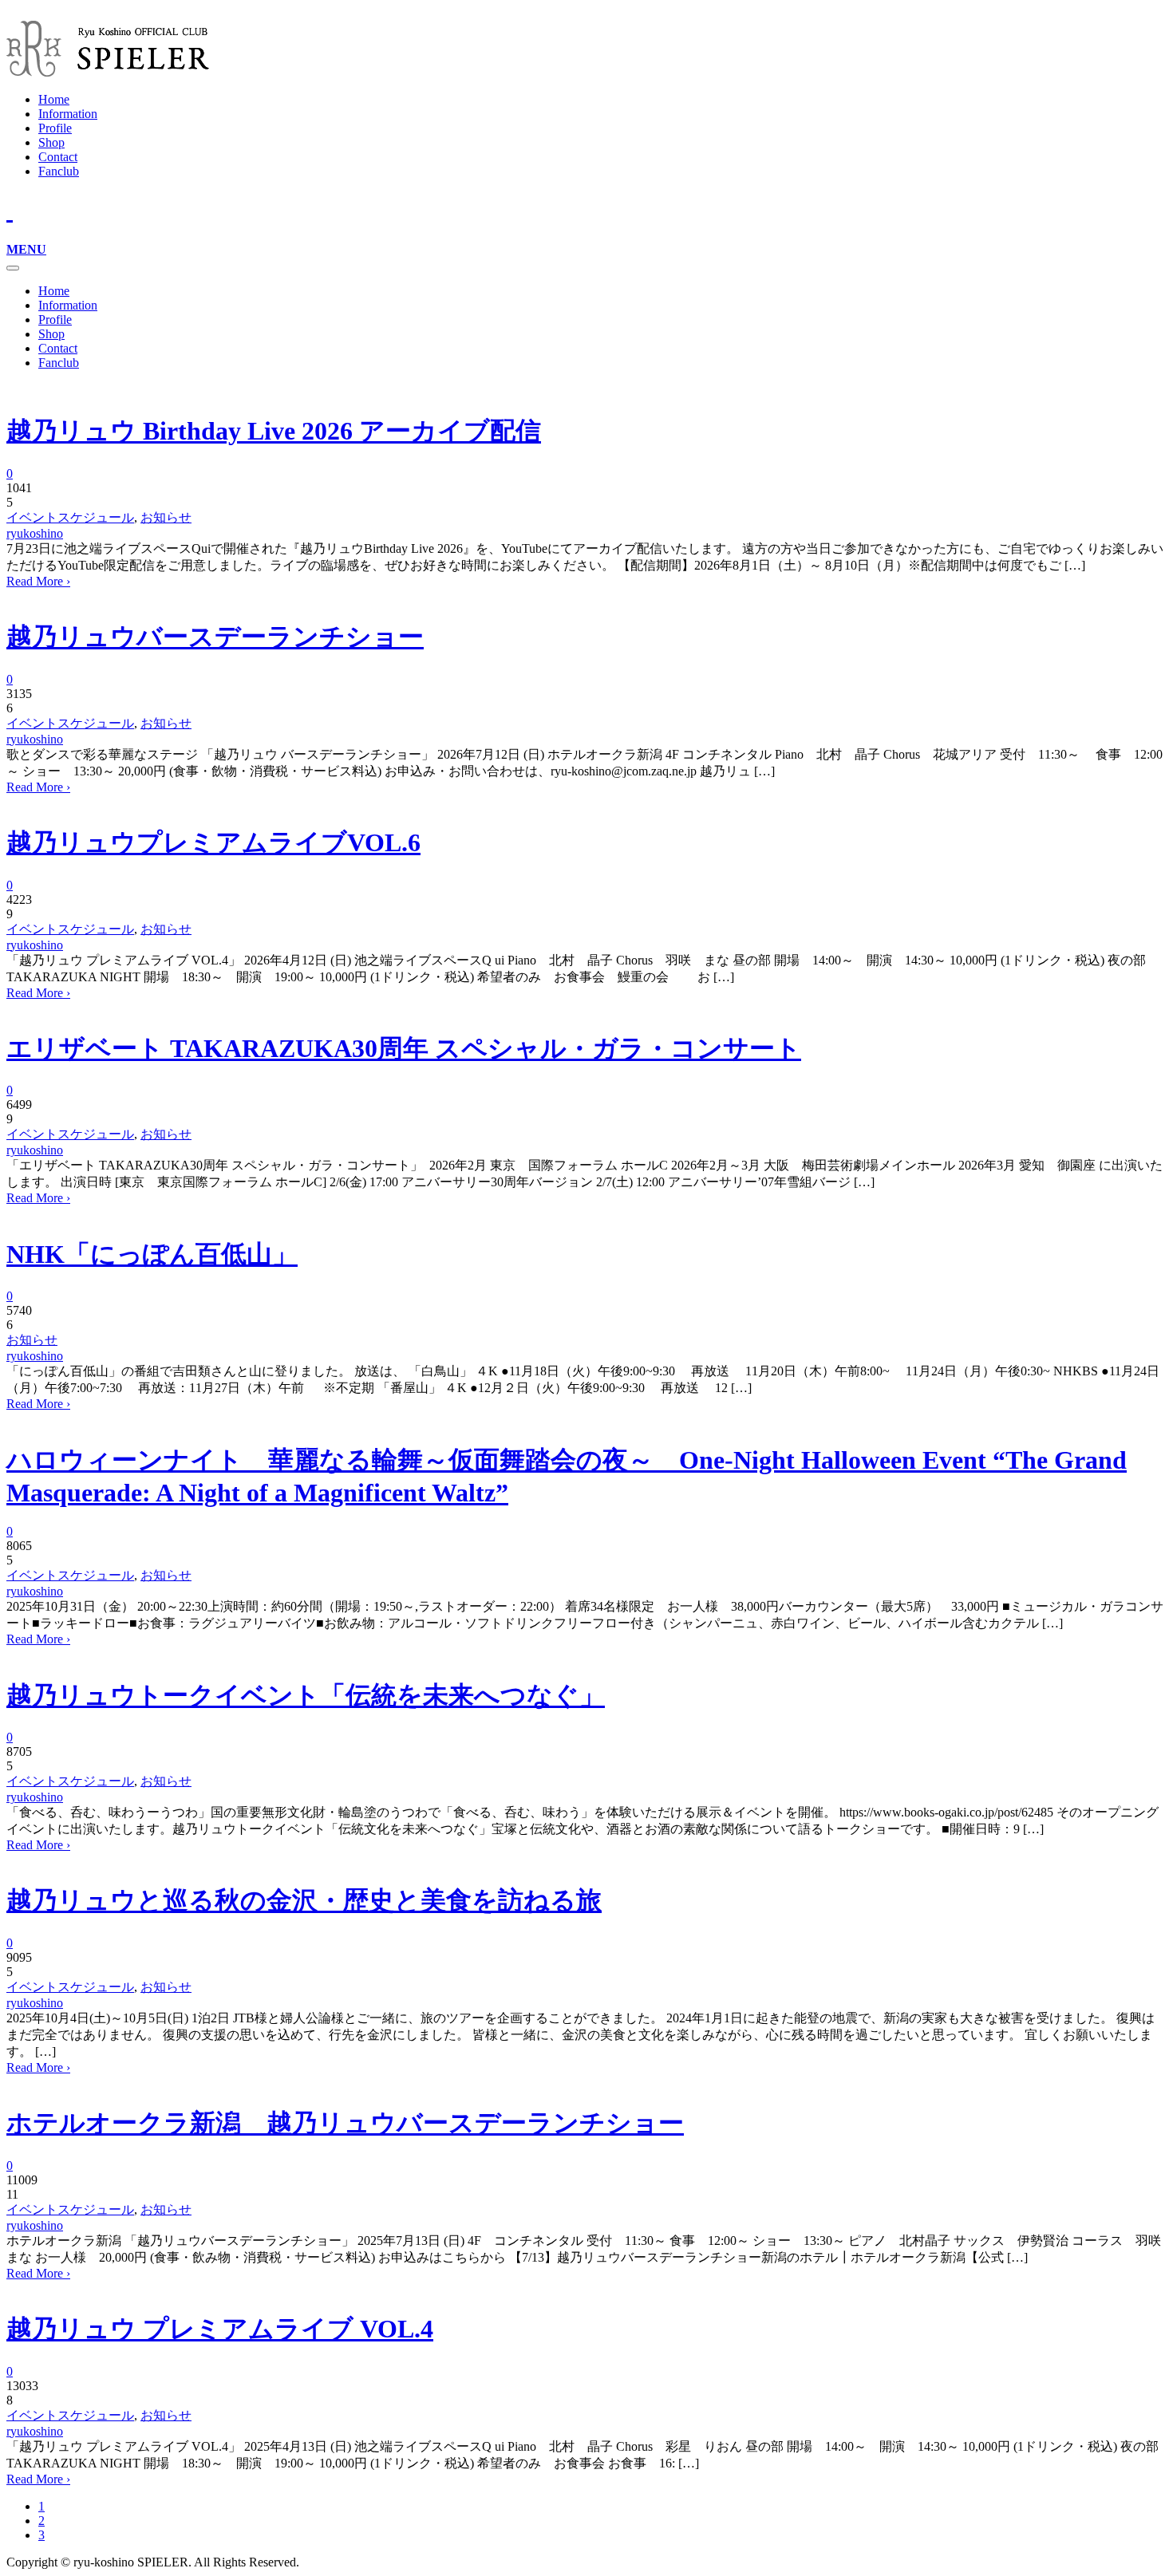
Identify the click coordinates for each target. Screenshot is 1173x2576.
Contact (58, 157)
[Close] (13, 268)
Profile (55, 128)
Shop (51, 142)
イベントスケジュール (70, 517)
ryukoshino (35, 533)
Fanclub (59, 171)
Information (68, 114)
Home (54, 99)
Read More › (38, 581)
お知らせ (166, 517)
